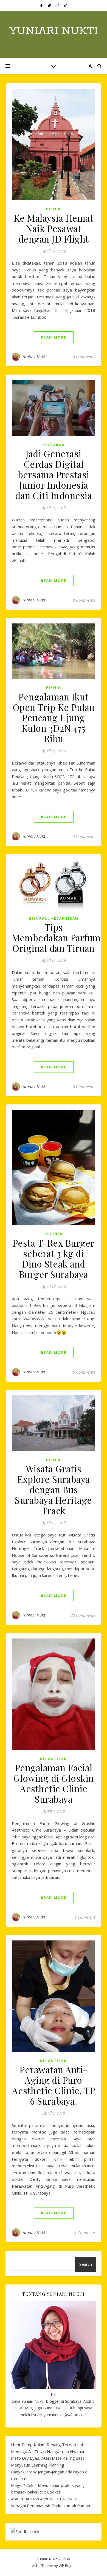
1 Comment (85, 1917)
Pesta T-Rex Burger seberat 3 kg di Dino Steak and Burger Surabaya (54, 1258)
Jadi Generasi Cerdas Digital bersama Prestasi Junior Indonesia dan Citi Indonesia (54, 474)
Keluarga (54, 445)
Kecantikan (65, 918)
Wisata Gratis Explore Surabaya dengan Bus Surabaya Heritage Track (54, 1489)
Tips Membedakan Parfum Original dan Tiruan (56, 938)
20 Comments (83, 1615)
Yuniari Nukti (54, 31)
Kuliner (54, 1234)
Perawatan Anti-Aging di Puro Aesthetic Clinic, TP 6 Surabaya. (54, 2085)
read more (54, 337)
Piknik (54, 209)
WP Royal (67, 2566)
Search (86, 2264)
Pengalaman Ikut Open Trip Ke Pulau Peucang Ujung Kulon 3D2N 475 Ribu (54, 717)
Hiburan (38, 918)
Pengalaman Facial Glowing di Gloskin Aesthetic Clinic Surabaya (54, 1783)
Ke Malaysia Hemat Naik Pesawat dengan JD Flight (54, 228)
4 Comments (84, 357)
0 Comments (84, 600)
